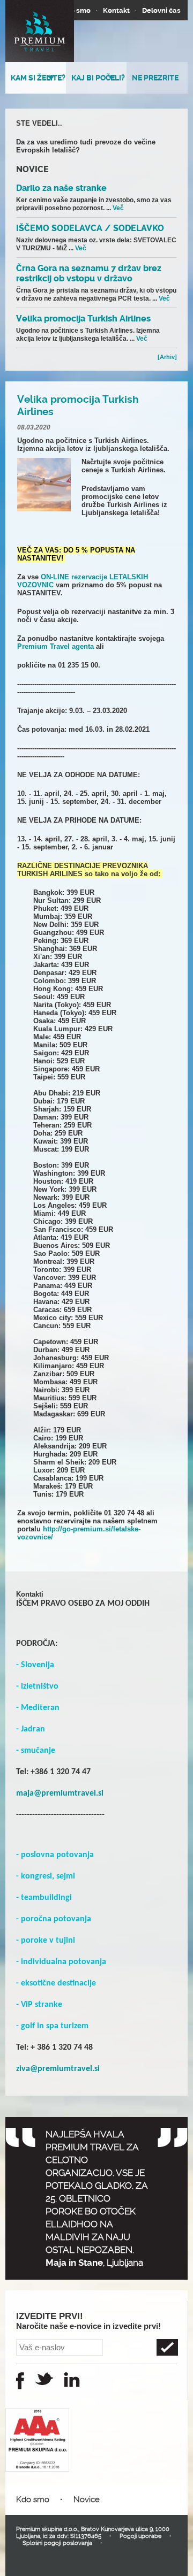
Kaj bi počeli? (98, 78)
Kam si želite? (38, 78)
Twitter (44, 2379)
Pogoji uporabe (140, 2536)
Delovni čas (161, 10)
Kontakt (116, 10)
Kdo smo (76, 10)
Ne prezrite (155, 78)
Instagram (72, 2380)
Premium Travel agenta (55, 646)
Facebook (20, 2381)
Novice (87, 2500)
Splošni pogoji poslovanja (57, 2543)
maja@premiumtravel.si (60, 1793)
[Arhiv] (167, 357)
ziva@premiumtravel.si (58, 2069)
